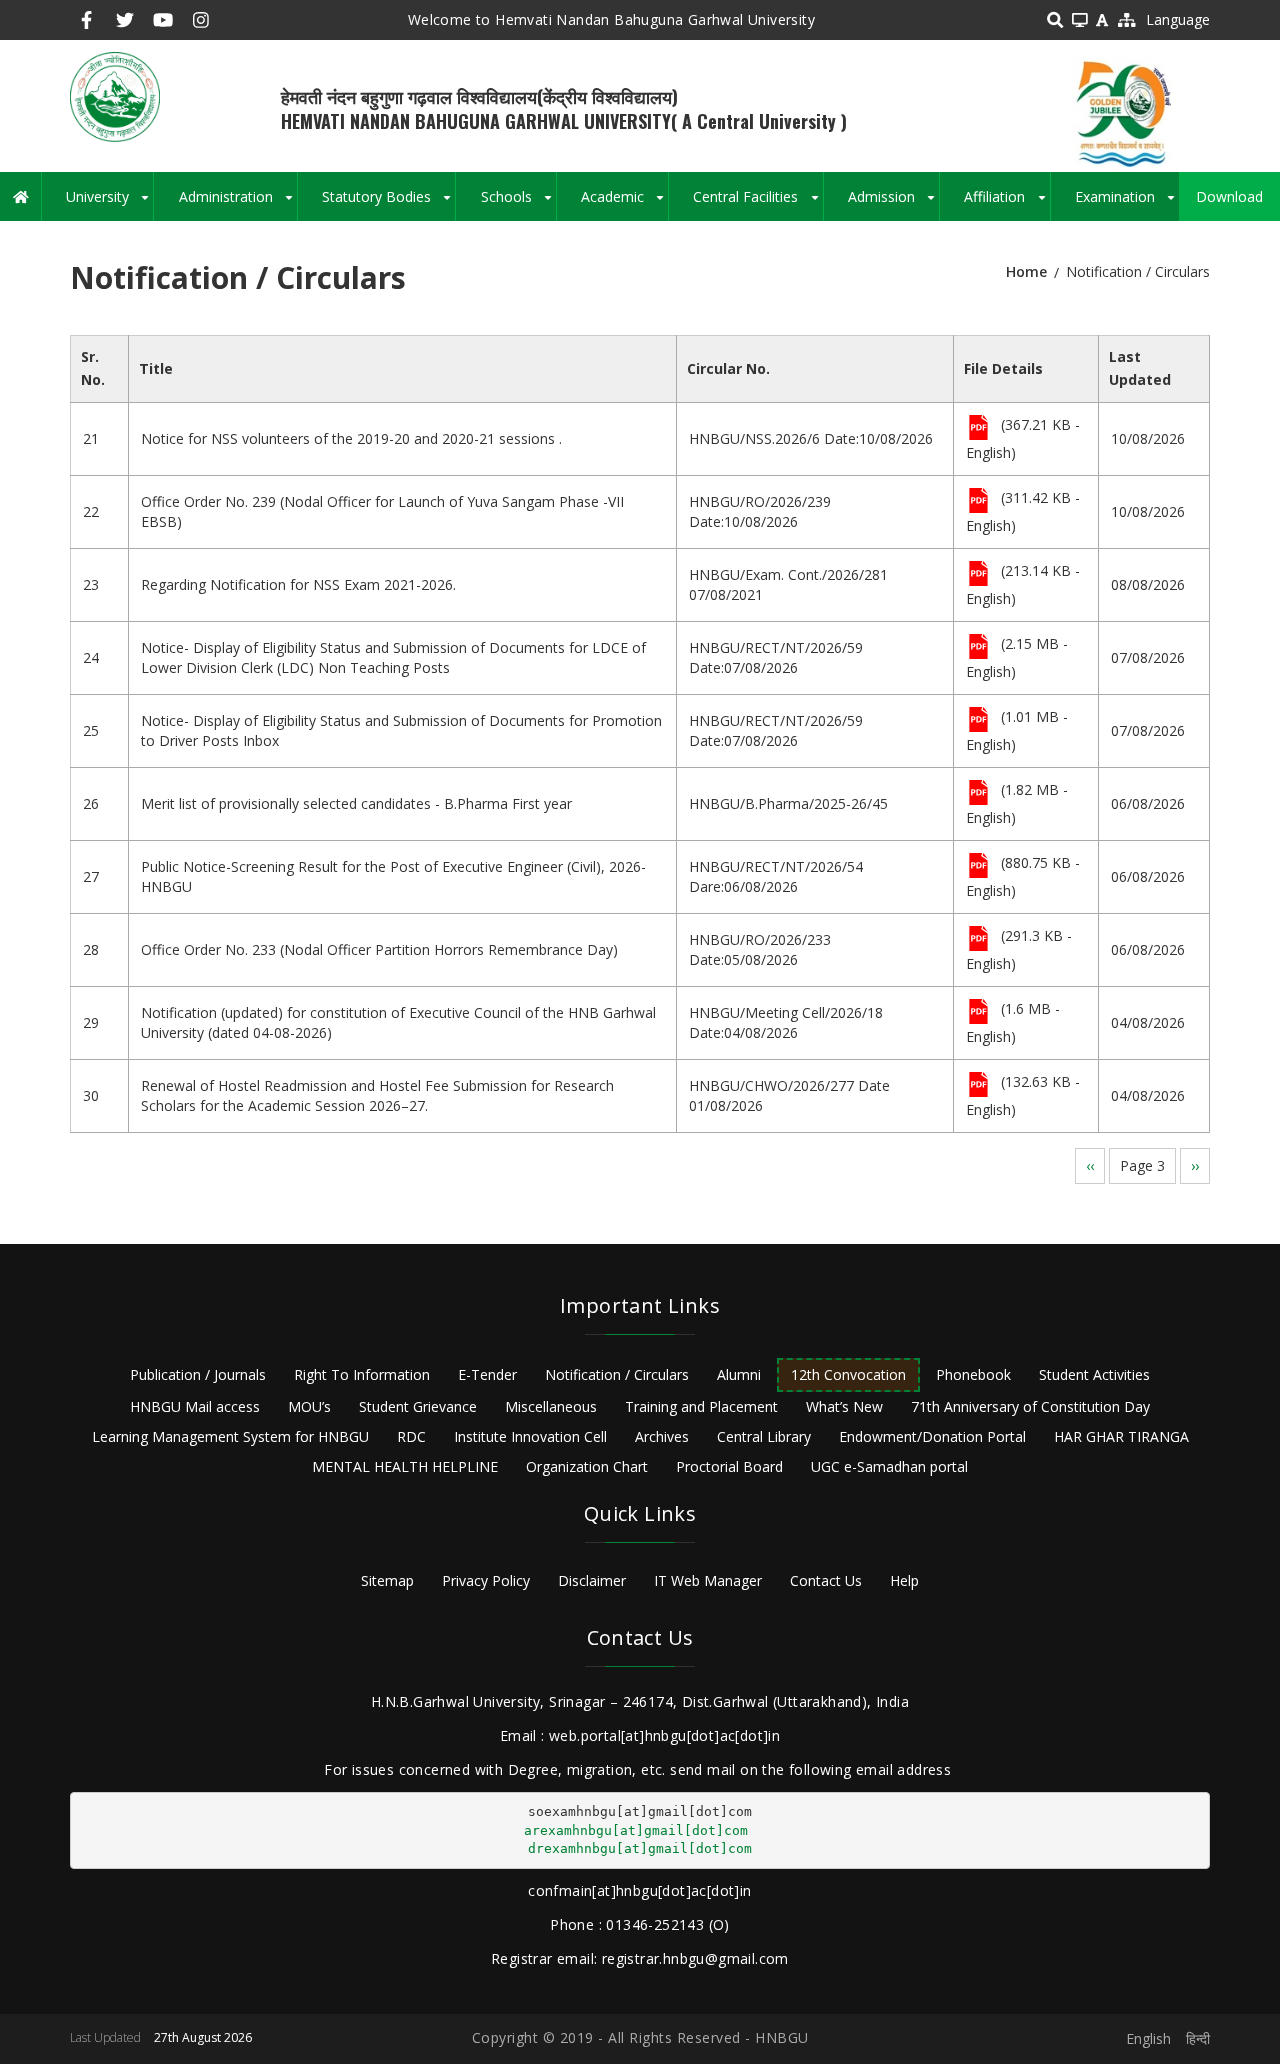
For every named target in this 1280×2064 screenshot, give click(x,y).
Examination (1127, 204)
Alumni (739, 1374)
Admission (893, 204)
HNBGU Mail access (195, 1406)
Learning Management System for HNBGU (230, 1436)
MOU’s (309, 1406)
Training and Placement (701, 1406)
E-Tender (487, 1374)
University (109, 204)
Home (1026, 271)
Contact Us (826, 1580)
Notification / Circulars (617, 1374)
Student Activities (1094, 1374)
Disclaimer (592, 1580)
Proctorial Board (729, 1466)
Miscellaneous (551, 1406)
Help (904, 1580)
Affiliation (1006, 204)
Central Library (764, 1436)
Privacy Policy (486, 1580)
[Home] (115, 95)
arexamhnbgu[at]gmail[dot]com (636, 1830)
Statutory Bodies (388, 204)
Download (1229, 196)
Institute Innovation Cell (530, 1436)
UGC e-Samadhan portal (889, 1466)
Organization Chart (587, 1466)
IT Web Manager (708, 1580)
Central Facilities (757, 204)
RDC (411, 1436)
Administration (237, 204)
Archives (662, 1436)
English (1148, 2038)
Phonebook (973, 1374)
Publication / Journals (198, 1374)
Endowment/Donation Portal (932, 1436)
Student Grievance (418, 1406)
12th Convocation (848, 1374)
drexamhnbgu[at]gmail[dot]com (640, 1848)
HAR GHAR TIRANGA (1121, 1436)
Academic (624, 204)
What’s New (844, 1406)
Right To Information (362, 1374)
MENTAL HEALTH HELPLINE (405, 1466)
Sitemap (387, 1580)
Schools (518, 204)
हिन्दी (1198, 2038)
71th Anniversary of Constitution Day (1030, 1406)
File (978, 429)
